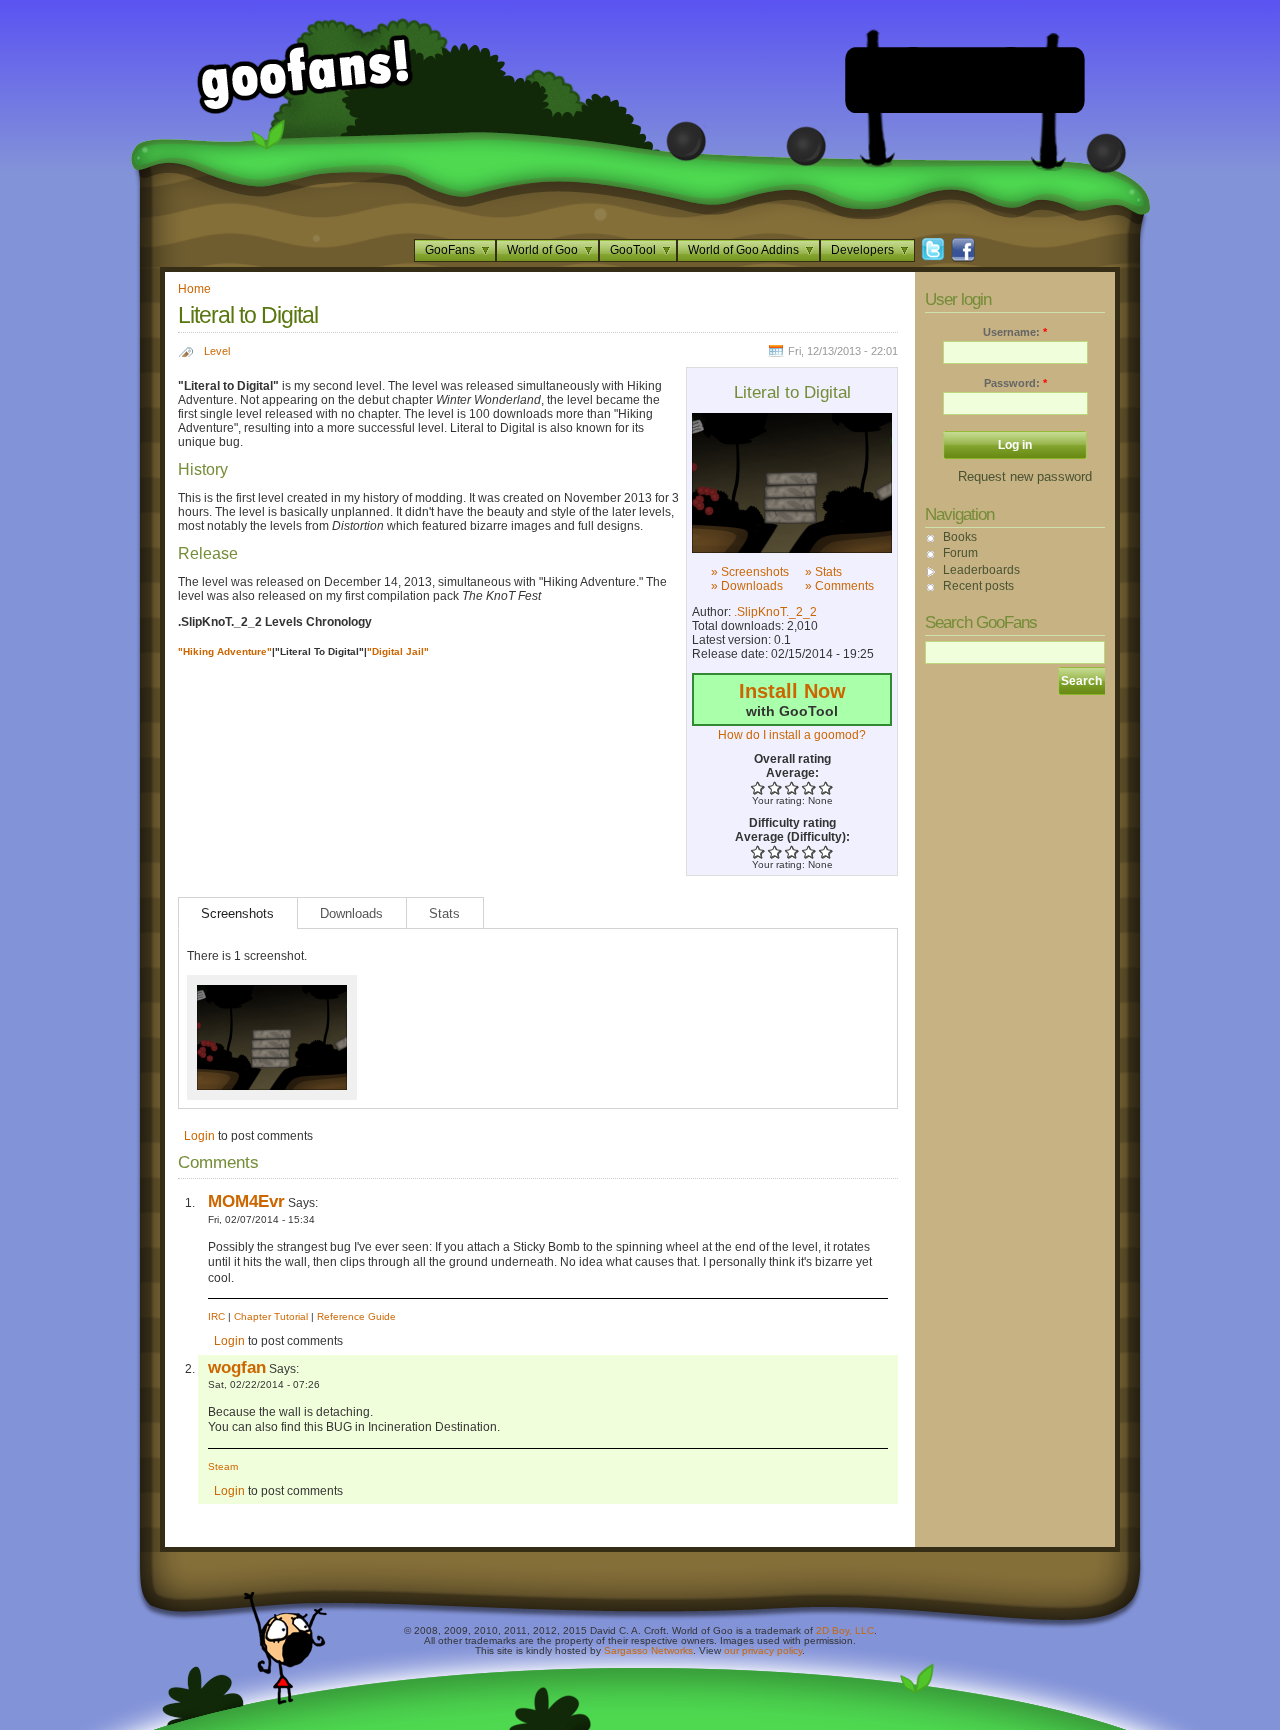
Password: (1015, 383)
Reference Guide (356, 1316)
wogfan (237, 1367)
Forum (960, 553)
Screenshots (237, 913)
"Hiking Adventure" (225, 651)
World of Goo (542, 250)
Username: (1015, 332)
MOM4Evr (246, 1201)
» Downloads (747, 586)
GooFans (450, 250)
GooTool (633, 250)
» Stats (823, 572)
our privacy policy (763, 1650)
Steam (223, 1466)
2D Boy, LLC (845, 1630)
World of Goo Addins (743, 250)
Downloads (351, 913)
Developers (862, 250)
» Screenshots (750, 572)
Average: (792, 773)
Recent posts (978, 586)
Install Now (792, 691)
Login (199, 1136)
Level (217, 351)
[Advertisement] (965, 80)
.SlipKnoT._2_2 (775, 612)
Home (194, 289)
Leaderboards (981, 570)
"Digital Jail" (398, 651)
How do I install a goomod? (792, 735)
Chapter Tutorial (271, 1316)
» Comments (839, 586)
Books (960, 537)
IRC (216, 1316)
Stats (444, 913)
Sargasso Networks (648, 1650)
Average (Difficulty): (792, 837)
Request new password (1025, 476)
